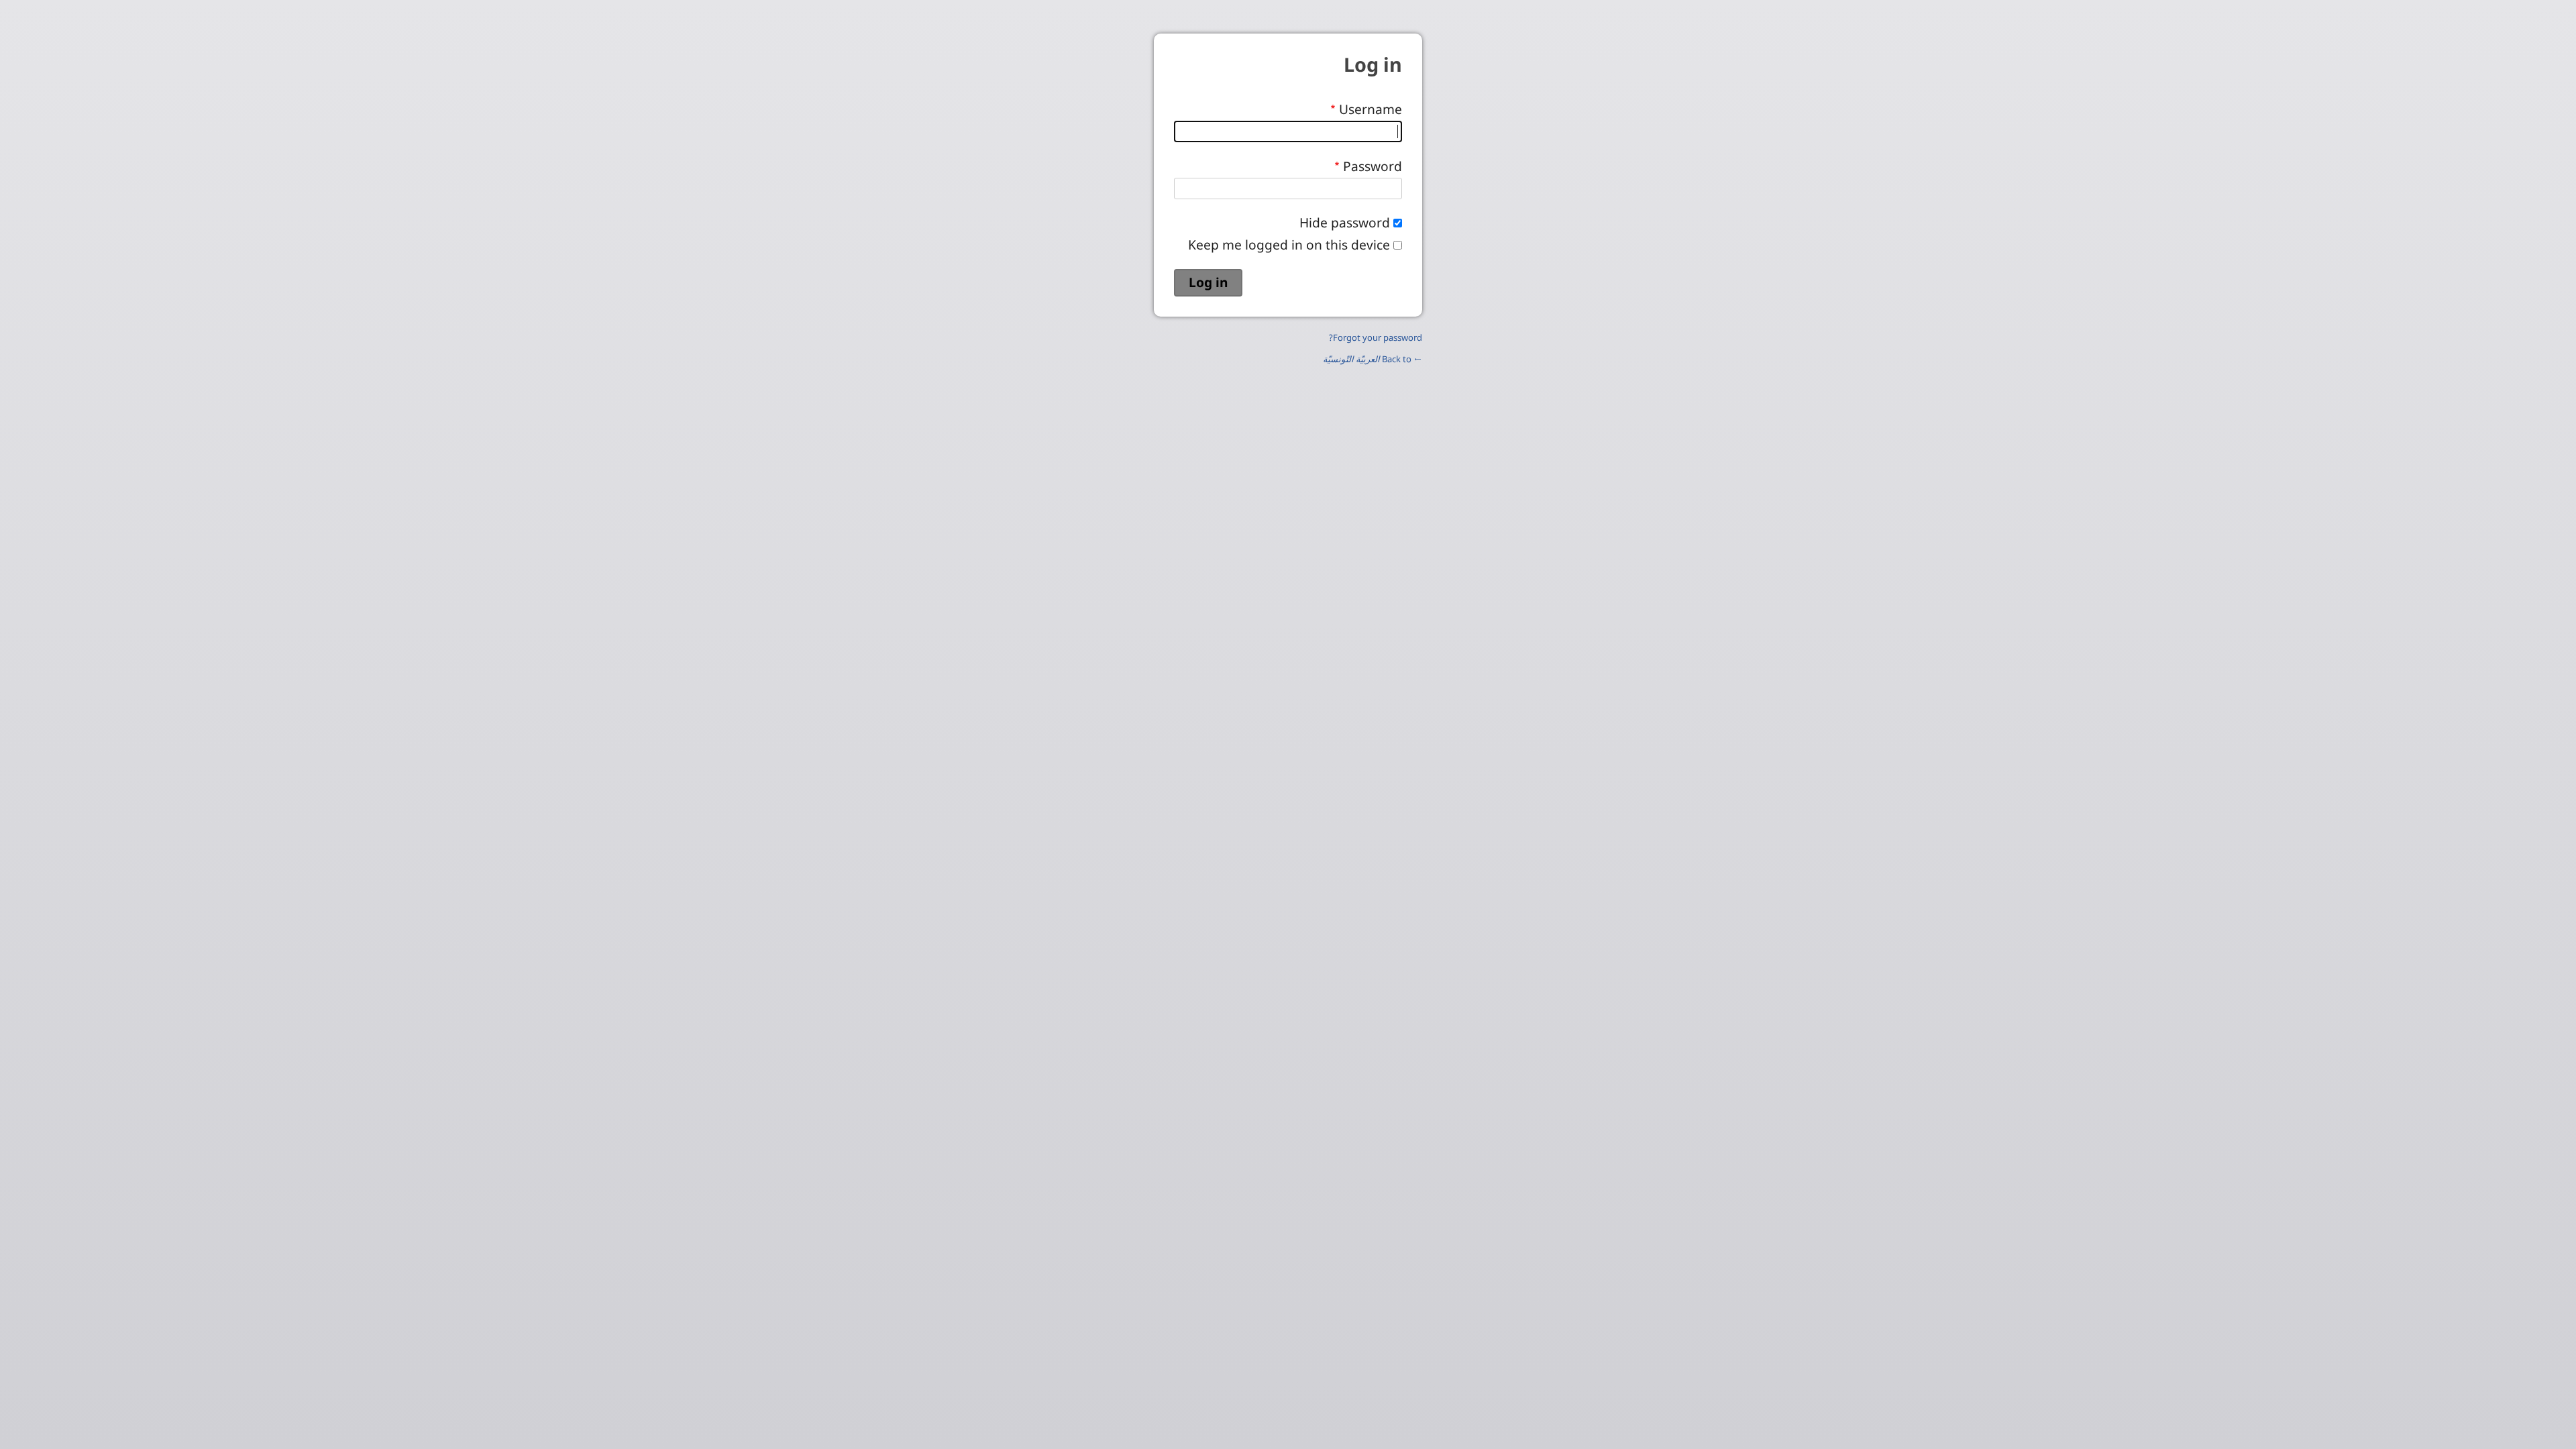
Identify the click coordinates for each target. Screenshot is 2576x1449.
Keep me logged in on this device (1289, 245)
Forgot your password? (1376, 337)
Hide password (1345, 222)
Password (1373, 166)
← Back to (1373, 359)
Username (1371, 109)
